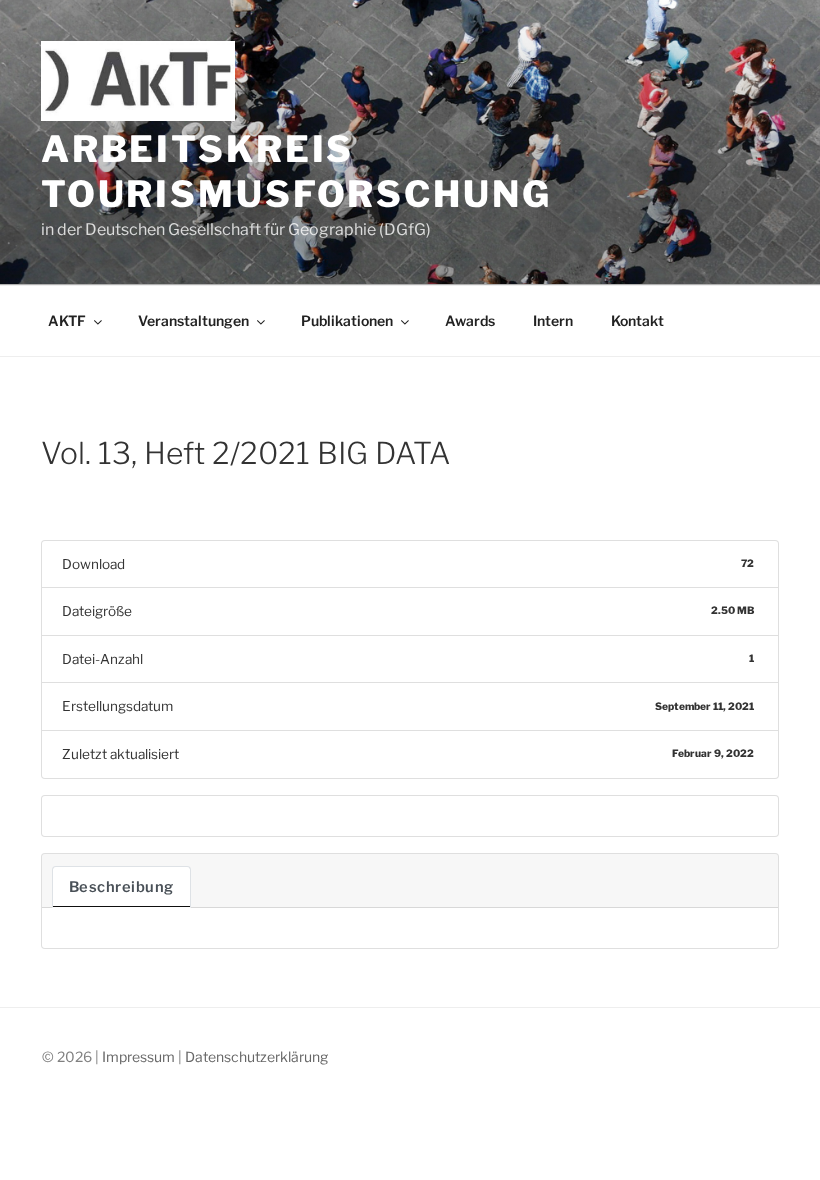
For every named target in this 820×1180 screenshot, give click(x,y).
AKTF (67, 320)
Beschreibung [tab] (121, 887)
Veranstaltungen (193, 320)
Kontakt (637, 320)
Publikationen (347, 320)
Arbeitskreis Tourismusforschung (296, 171)
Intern (553, 320)
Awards (470, 320)
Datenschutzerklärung (256, 1056)
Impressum (138, 1056)
